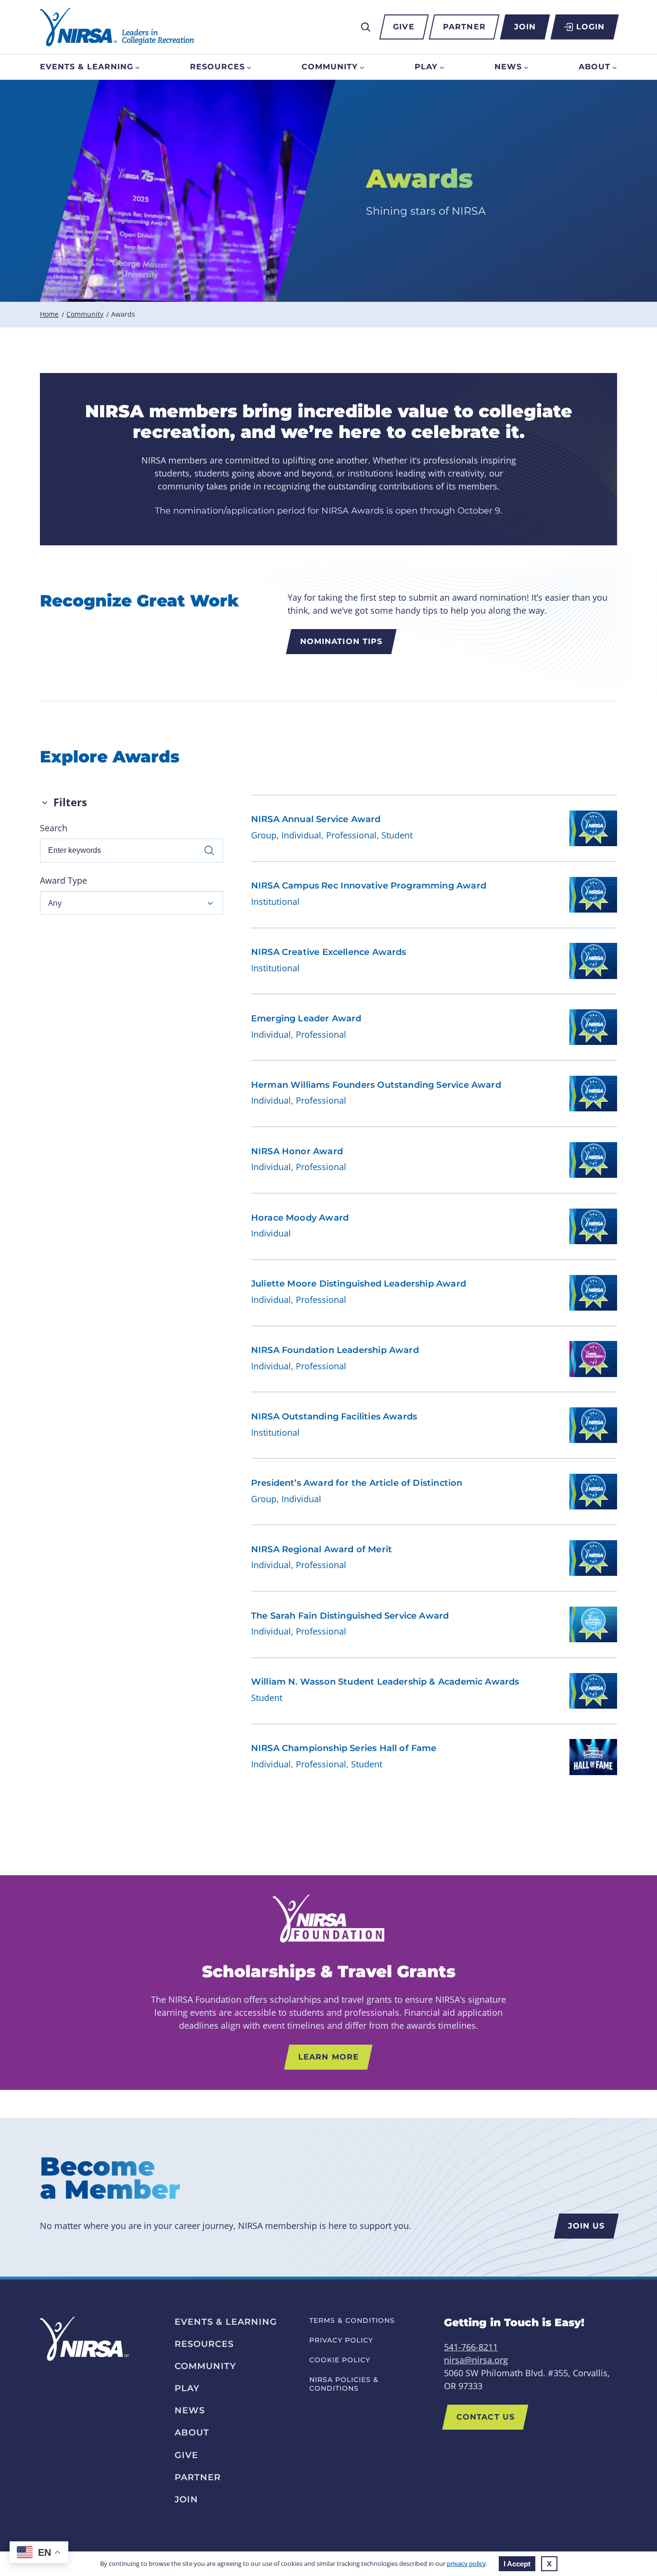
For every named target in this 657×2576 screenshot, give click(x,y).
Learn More (328, 2057)
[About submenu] (615, 67)
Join (525, 27)
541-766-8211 (471, 2347)
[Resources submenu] (249, 67)
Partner (464, 27)
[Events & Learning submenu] (138, 67)
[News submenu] (526, 67)
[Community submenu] (362, 67)
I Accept (517, 2564)
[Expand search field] (366, 27)
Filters (70, 802)
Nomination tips (341, 641)
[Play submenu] (442, 67)
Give (404, 27)
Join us (587, 2226)
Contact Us (486, 2417)
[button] (132, 903)
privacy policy (466, 2563)
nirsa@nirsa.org (476, 2360)
